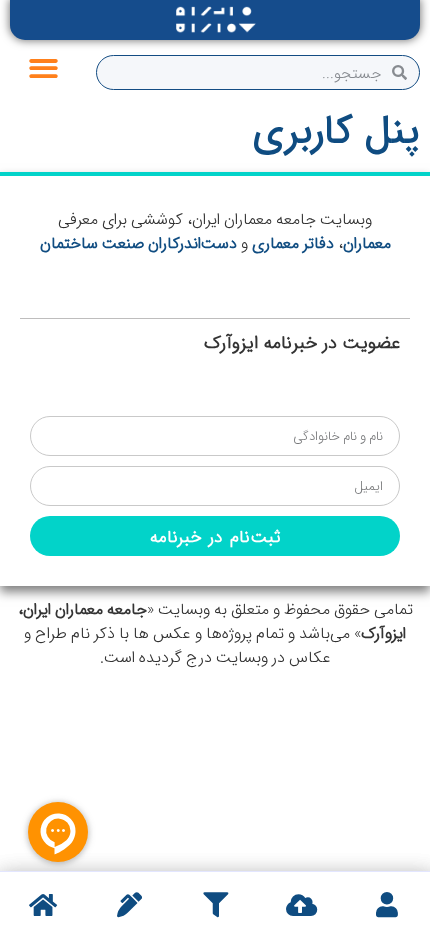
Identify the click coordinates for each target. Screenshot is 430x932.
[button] (43, 69)
